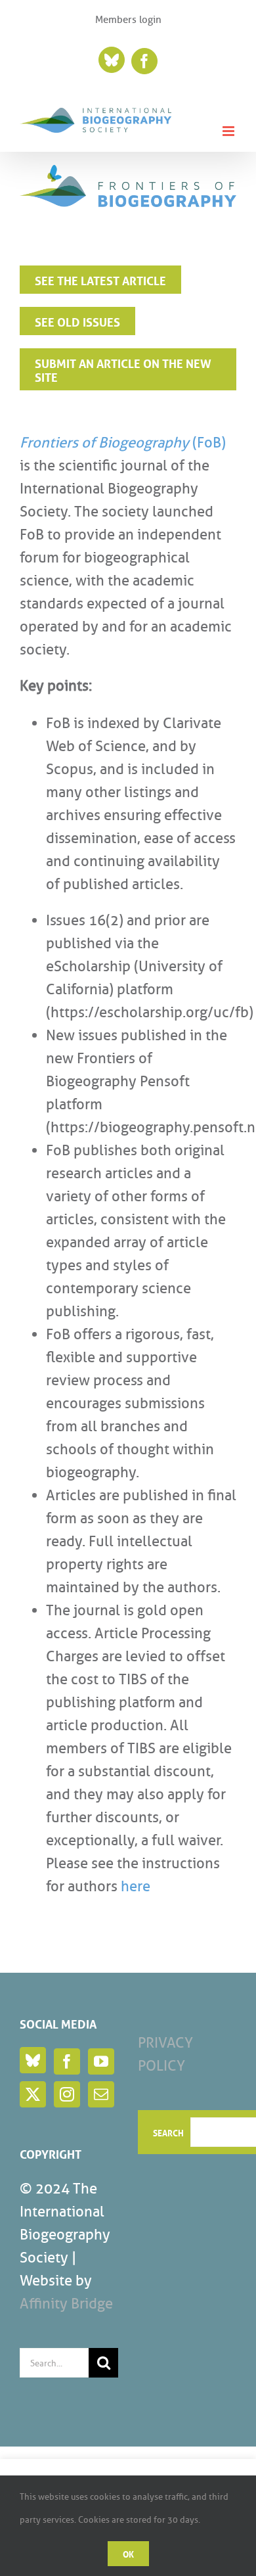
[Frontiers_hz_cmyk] (128, 172)
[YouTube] (101, 2061)
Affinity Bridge (66, 2304)
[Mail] (101, 2094)
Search (168, 2132)
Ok (128, 2553)
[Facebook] (67, 2061)
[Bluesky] (33, 2060)
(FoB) (123, 443)
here (136, 1886)
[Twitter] (33, 2094)
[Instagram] (67, 2094)
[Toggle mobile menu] (229, 131)
